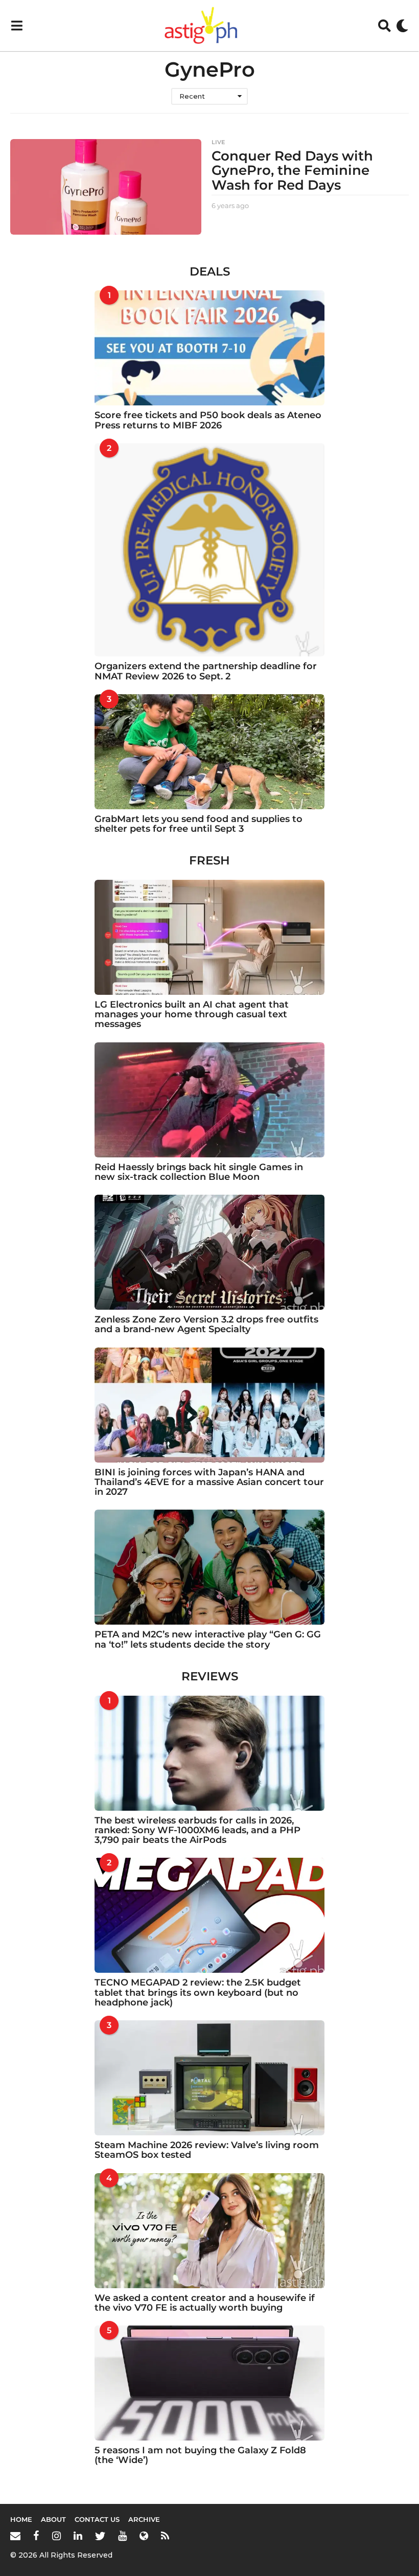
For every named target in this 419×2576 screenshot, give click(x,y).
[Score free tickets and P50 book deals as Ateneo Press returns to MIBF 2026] (209, 348)
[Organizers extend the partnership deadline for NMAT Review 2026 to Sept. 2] (209, 550)
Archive (144, 2519)
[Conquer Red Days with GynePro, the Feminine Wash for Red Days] (106, 187)
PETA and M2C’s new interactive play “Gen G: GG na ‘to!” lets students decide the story (208, 1639)
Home (21, 2519)
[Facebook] (36, 2536)
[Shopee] (144, 2536)
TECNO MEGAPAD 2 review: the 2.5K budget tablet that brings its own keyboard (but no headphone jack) (198, 1992)
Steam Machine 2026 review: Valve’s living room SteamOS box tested (207, 2150)
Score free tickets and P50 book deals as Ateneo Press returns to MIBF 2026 (208, 420)
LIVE (218, 142)
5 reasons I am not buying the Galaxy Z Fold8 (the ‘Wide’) (200, 2455)
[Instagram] (56, 2536)
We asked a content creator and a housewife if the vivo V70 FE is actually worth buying (205, 2303)
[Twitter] (100, 2536)
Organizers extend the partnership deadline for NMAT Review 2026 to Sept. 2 (206, 671)
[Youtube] (122, 2536)
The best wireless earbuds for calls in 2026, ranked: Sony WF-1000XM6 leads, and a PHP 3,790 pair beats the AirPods (197, 1830)
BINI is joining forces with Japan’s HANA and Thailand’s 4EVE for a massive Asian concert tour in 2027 (209, 1482)
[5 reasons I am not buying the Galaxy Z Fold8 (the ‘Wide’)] (209, 2383)
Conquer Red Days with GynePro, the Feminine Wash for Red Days (292, 170)
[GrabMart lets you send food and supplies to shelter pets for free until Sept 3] (209, 752)
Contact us (97, 2519)
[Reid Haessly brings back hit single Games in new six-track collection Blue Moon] (209, 1100)
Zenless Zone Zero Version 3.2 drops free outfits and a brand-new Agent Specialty (206, 1324)
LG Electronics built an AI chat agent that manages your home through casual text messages (192, 1015)
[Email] (15, 2536)
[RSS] (165, 2536)
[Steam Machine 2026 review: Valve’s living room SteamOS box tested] (209, 2078)
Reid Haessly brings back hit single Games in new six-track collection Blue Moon (199, 1172)
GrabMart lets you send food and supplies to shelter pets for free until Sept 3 (199, 824)
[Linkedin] (78, 2536)
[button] (17, 26)
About (53, 2519)
